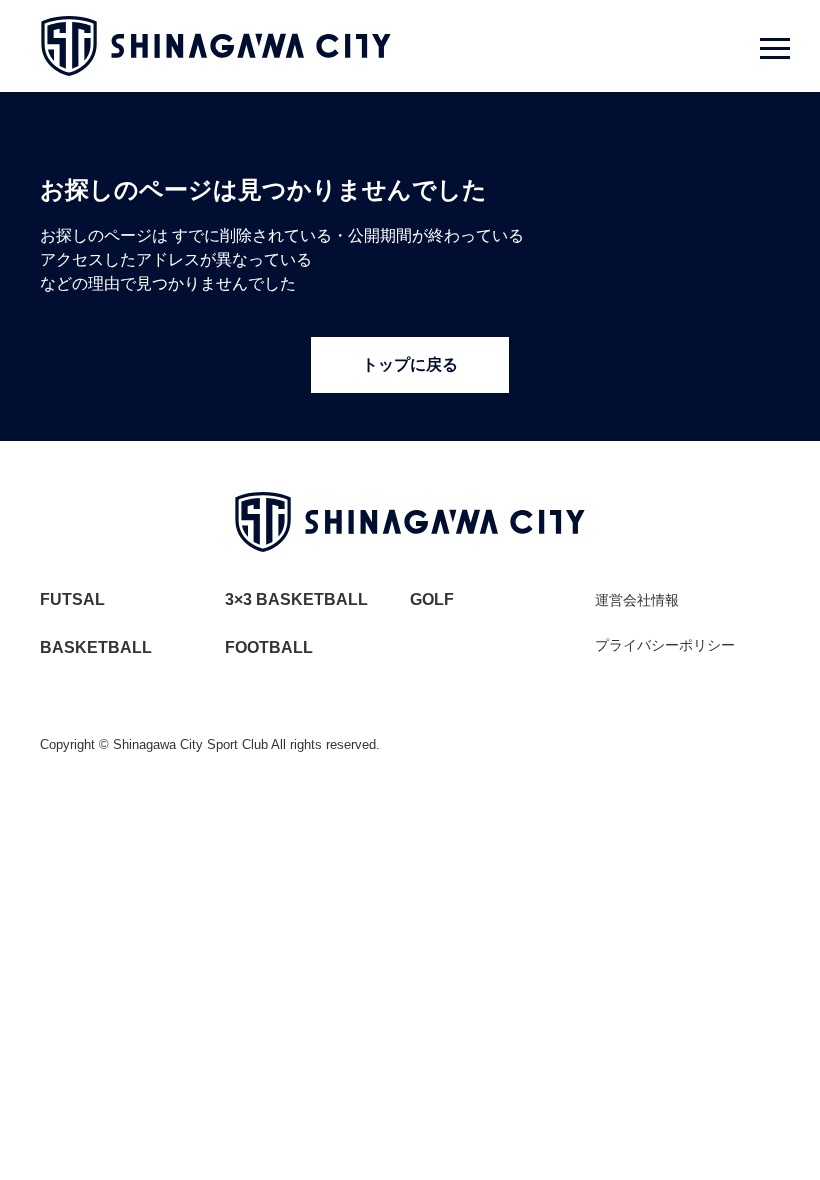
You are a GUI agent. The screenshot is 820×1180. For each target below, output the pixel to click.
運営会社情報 (637, 600)
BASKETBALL (96, 647)
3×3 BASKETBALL (296, 599)
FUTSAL (72, 599)
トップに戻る (410, 364)
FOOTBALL (269, 647)
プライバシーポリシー (665, 645)
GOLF (432, 599)
